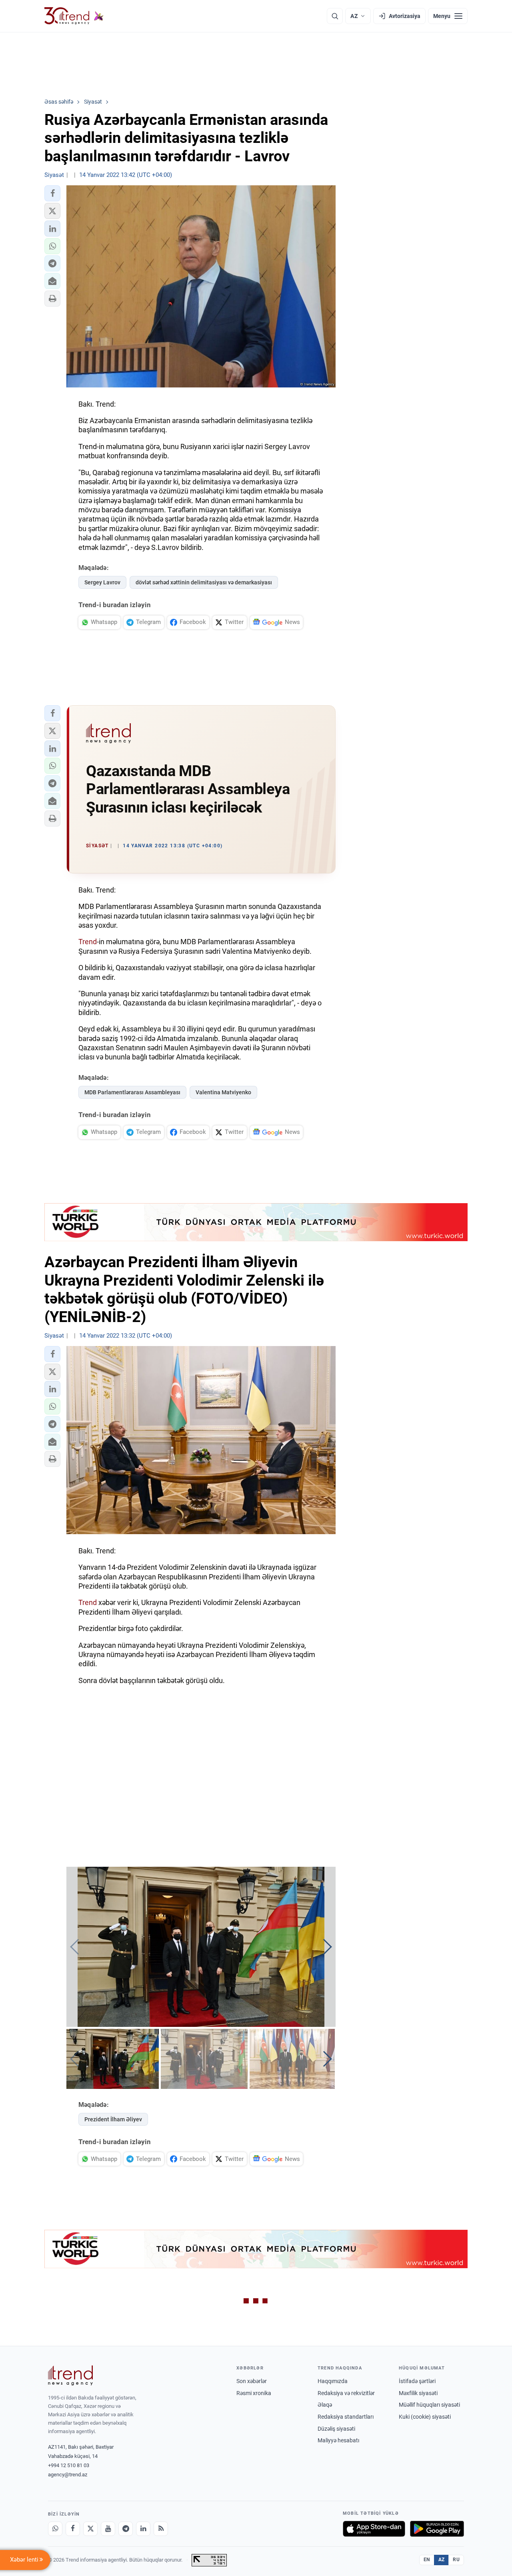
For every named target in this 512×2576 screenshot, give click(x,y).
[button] (52, 193)
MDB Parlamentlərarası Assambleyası (132, 1092)
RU (456, 2560)
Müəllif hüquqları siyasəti (429, 2405)
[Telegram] (126, 2529)
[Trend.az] (74, 16)
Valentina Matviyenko (223, 1092)
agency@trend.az (68, 2475)
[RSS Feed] (161, 2529)
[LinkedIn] (143, 2529)
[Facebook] (73, 2529)
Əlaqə (325, 2405)
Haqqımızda (333, 2381)
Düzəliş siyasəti (336, 2429)
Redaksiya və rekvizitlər (346, 2393)
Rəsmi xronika (254, 2393)
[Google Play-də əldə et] (437, 2529)
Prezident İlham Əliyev (113, 2119)
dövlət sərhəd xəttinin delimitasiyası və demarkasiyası (204, 582)
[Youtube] (108, 2529)
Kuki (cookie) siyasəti (425, 2417)
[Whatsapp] (55, 2529)
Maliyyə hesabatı (338, 2440)
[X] (90, 2529)
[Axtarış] (335, 16)
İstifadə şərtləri (417, 2381)
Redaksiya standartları (346, 2417)
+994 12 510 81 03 (69, 2465)
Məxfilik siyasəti (418, 2393)
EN (427, 2560)
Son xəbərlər (252, 2381)
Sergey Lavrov (102, 582)
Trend (88, 942)
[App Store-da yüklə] (374, 2529)
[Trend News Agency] (70, 2375)
